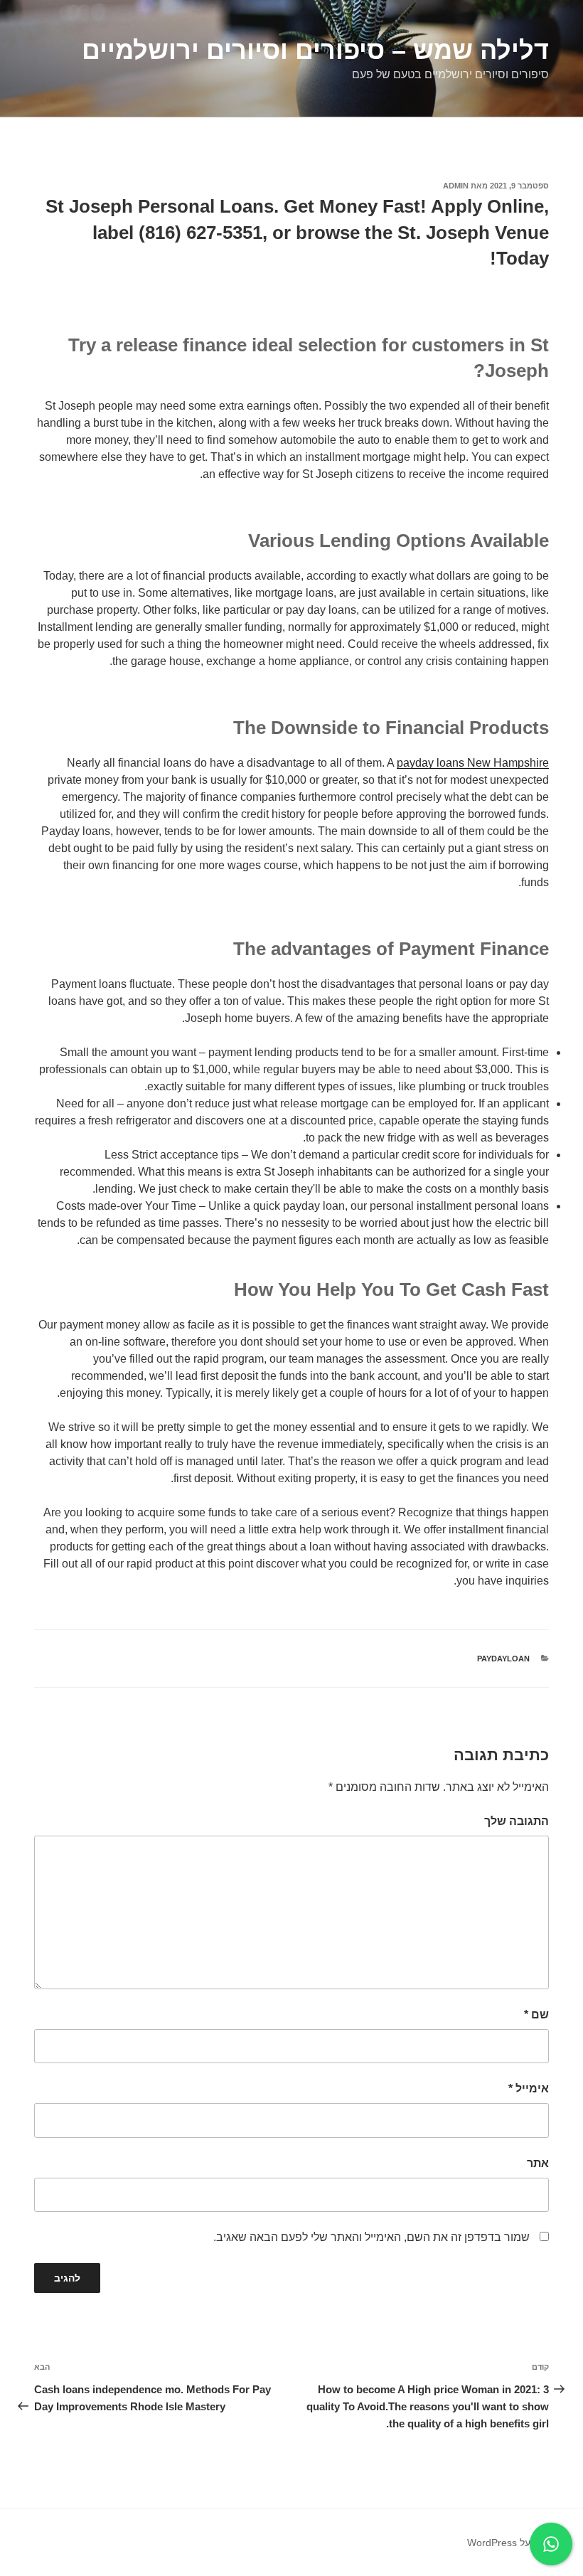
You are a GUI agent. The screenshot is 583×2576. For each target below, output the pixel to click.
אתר (538, 2163)
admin (456, 186)
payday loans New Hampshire (473, 763)
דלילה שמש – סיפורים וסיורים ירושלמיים (315, 50)
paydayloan (503, 1659)
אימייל (529, 2088)
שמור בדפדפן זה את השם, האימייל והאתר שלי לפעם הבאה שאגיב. (371, 2237)
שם (536, 2015)
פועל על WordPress (510, 2543)
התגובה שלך (517, 1821)
